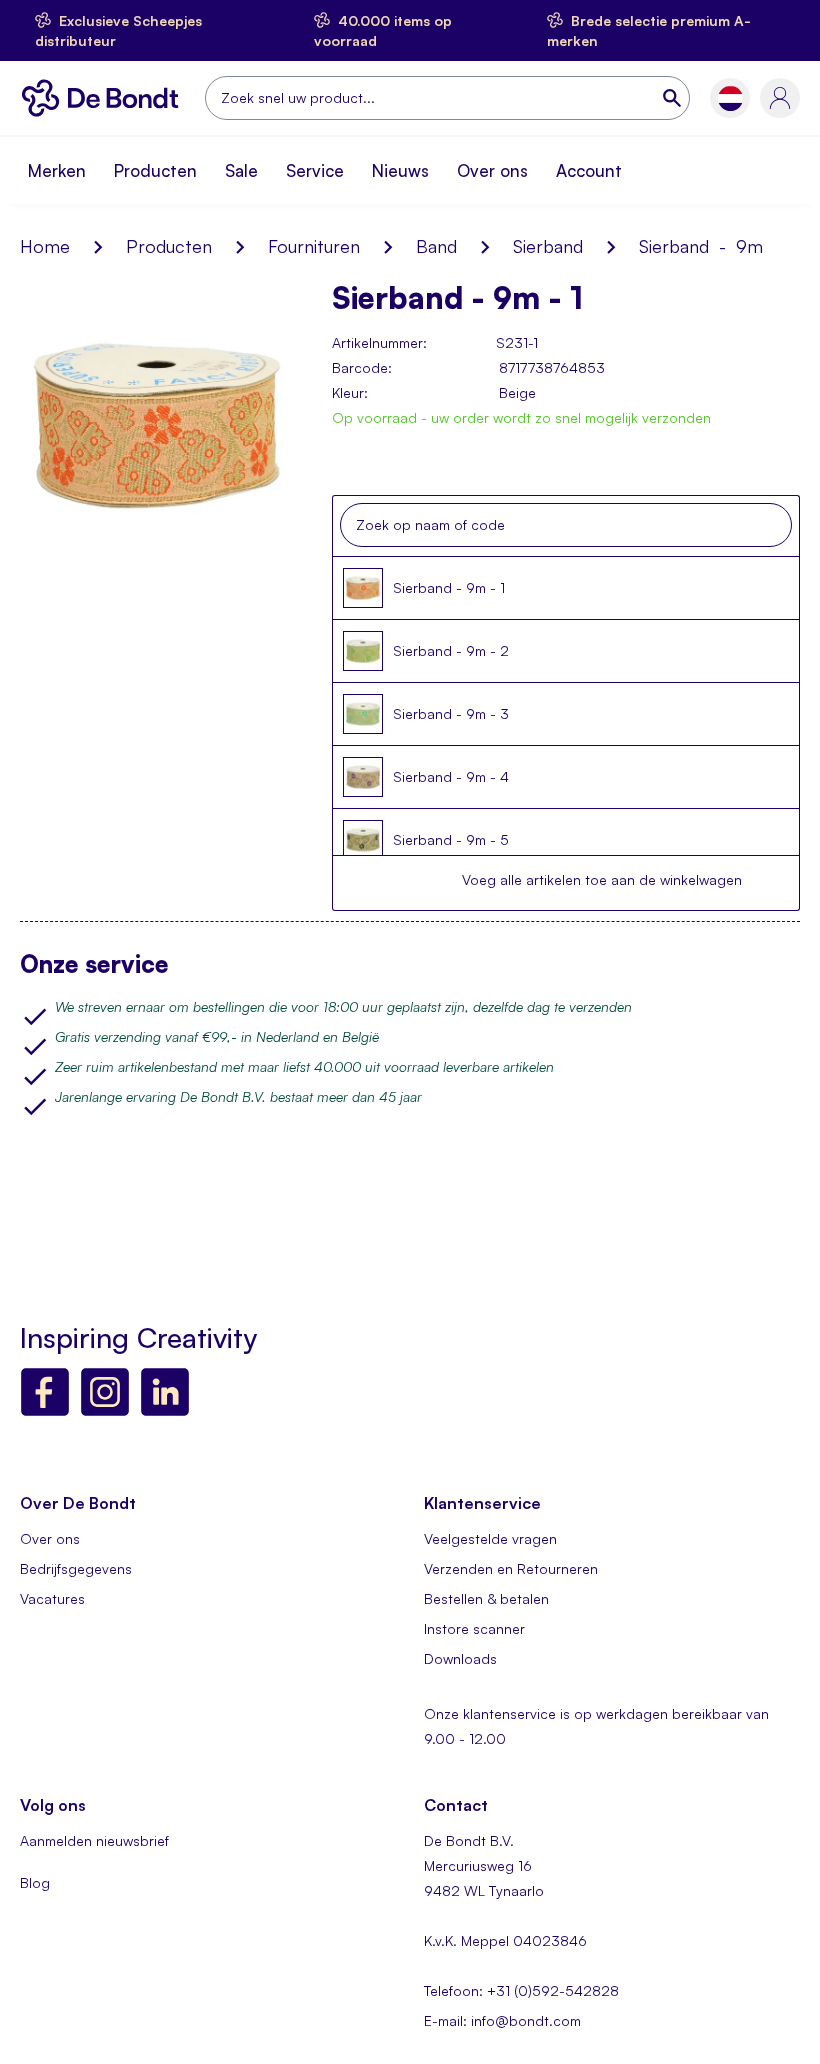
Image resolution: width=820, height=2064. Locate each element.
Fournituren (314, 246)
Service (315, 170)
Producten (155, 170)
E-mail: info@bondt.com (502, 2020)
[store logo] (105, 98)
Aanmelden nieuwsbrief (94, 1840)
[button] (730, 98)
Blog (35, 1882)
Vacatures (52, 1598)
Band (436, 246)
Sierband (548, 246)
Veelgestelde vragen (490, 1538)
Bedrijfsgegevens (76, 1568)
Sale (241, 170)
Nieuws (400, 170)
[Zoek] (674, 98)
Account (589, 170)
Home (45, 246)
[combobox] (447, 98)
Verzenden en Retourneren (511, 1568)
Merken (57, 170)
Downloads (460, 1658)
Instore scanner (474, 1628)
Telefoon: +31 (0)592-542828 (521, 1990)
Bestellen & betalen (486, 1598)
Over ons (492, 170)
